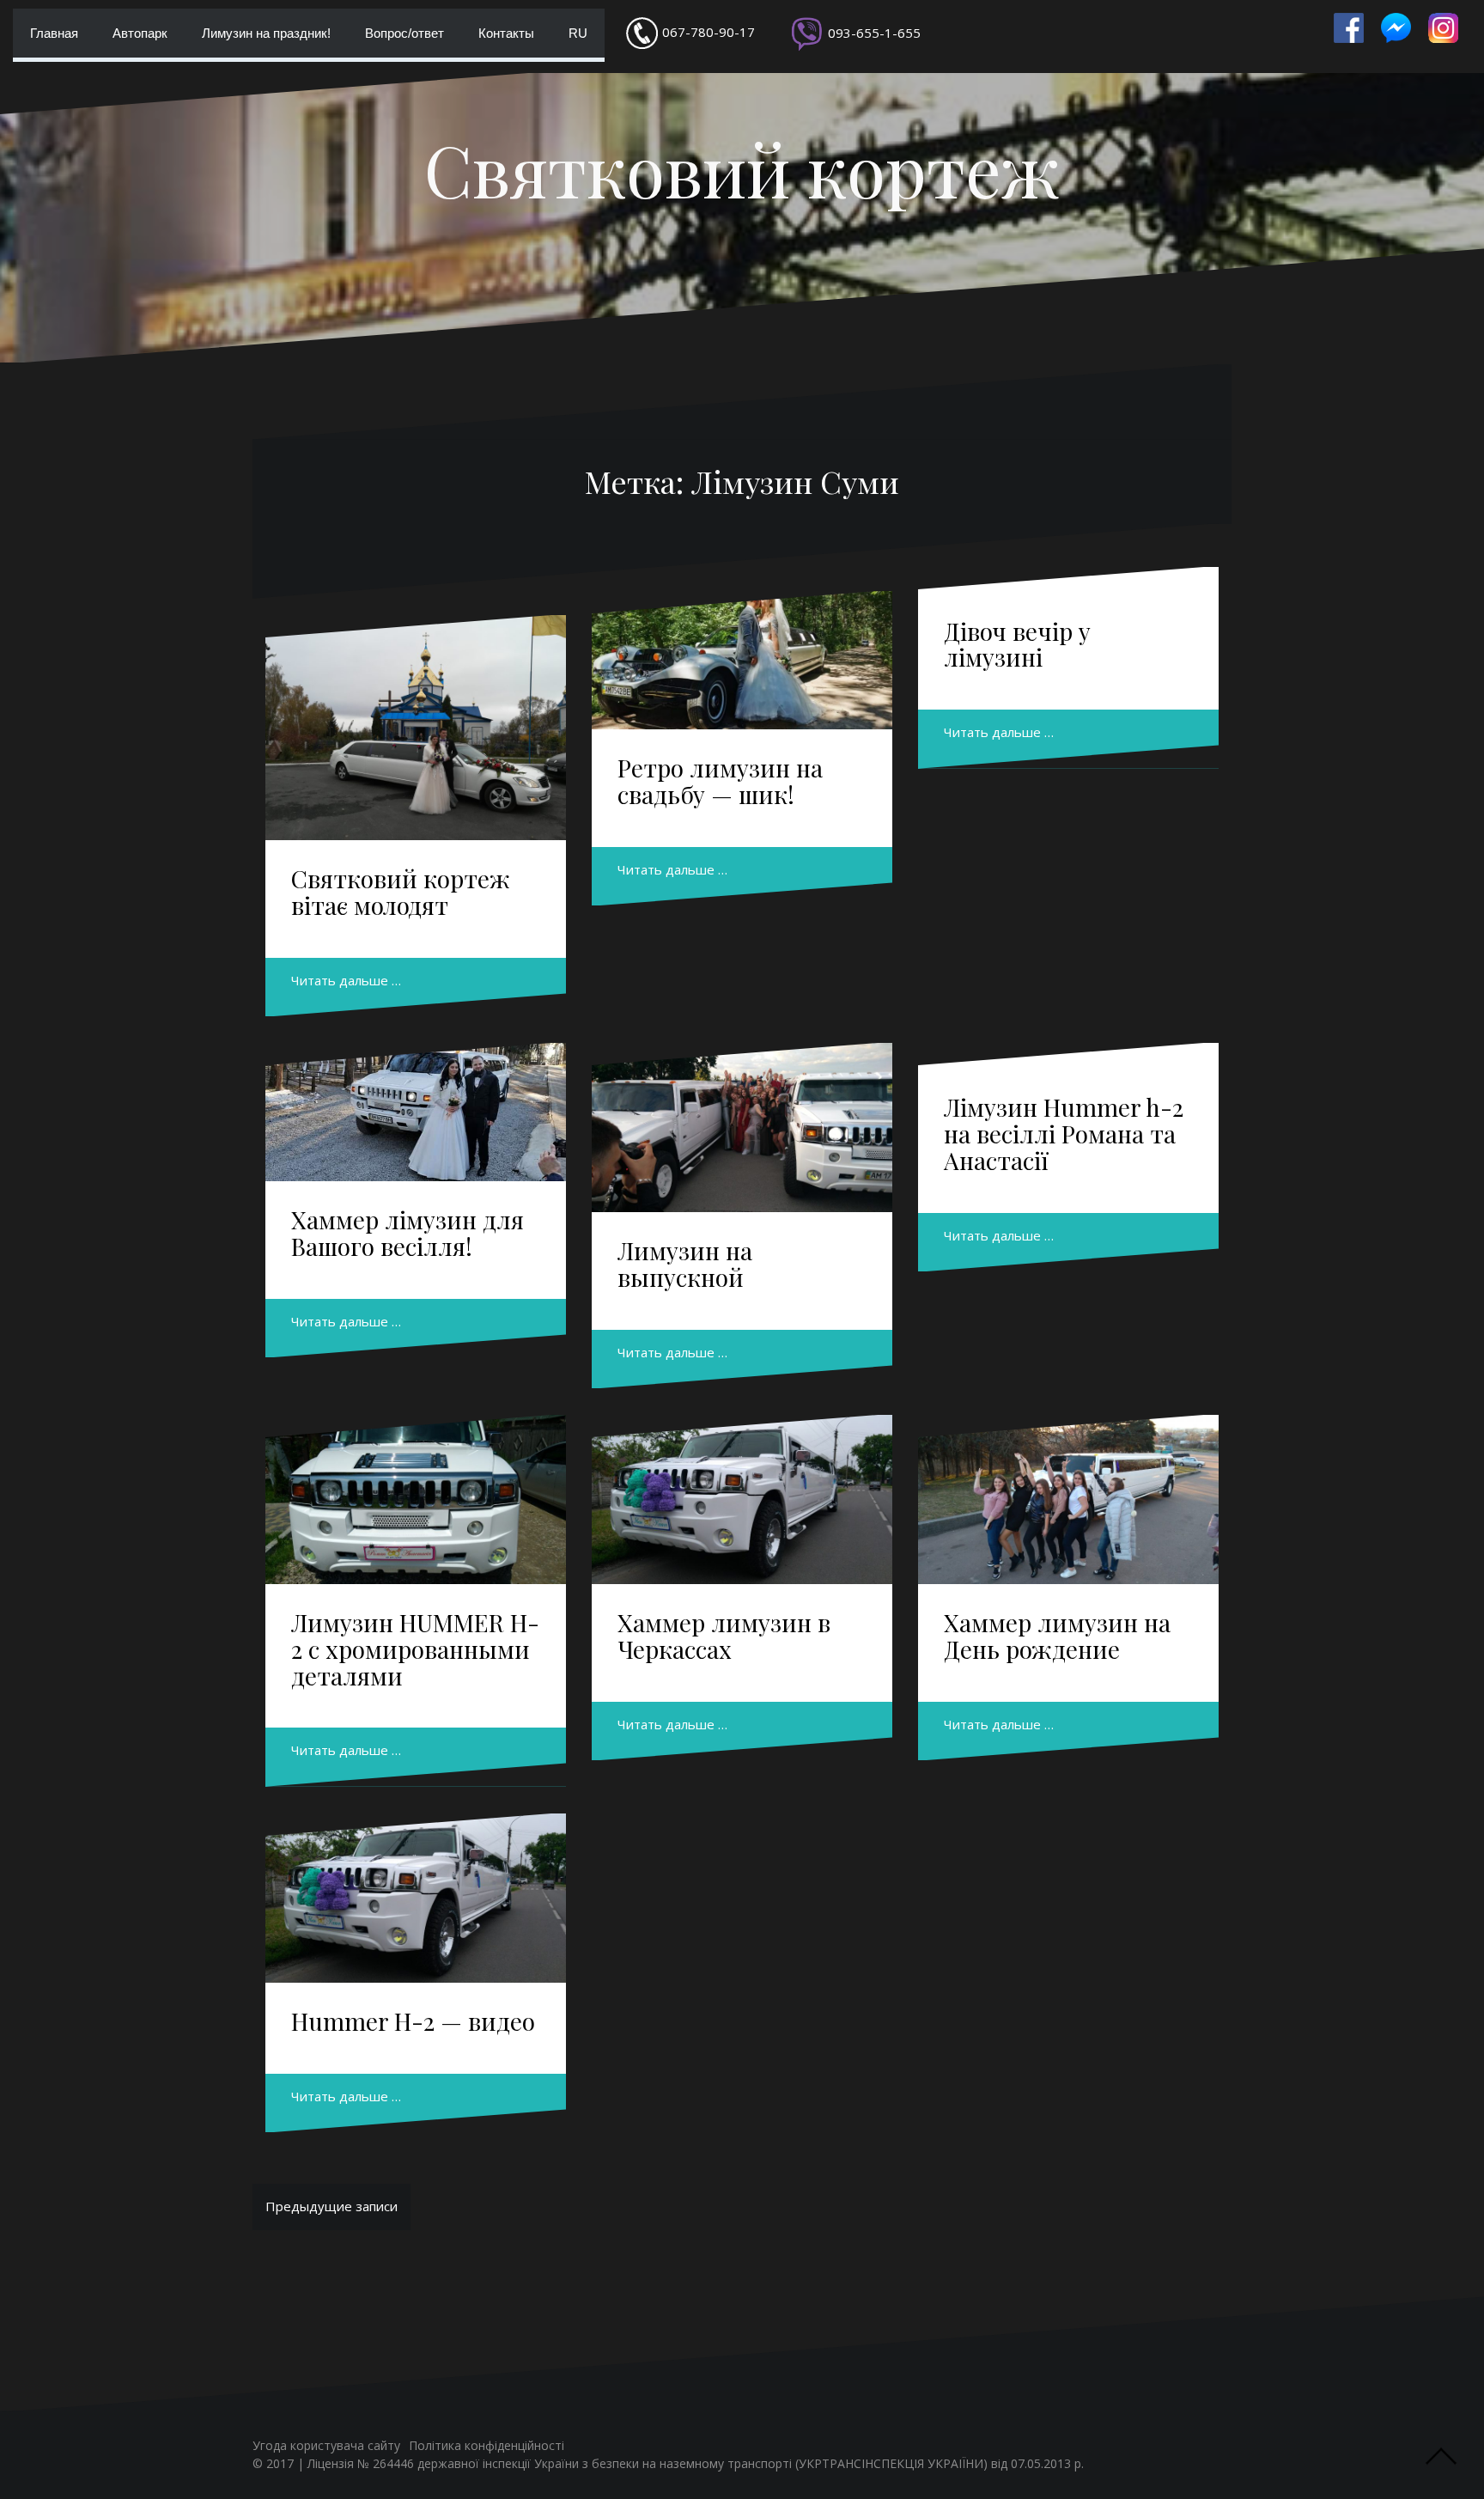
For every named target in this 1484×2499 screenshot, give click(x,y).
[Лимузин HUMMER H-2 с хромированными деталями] (416, 1499)
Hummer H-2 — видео (413, 2021)
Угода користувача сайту (326, 2445)
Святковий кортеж (742, 169)
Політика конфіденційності (487, 2445)
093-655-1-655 (874, 33)
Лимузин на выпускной (685, 1264)
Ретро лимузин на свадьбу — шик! (720, 781)
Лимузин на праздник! (266, 33)
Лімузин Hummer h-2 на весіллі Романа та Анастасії (1064, 1134)
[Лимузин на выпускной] (742, 1128)
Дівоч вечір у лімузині (1017, 644)
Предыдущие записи (331, 2206)
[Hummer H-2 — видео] (416, 1898)
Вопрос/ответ (404, 33)
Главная (54, 33)
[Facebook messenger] (1396, 28)
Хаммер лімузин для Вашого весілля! (407, 1233)
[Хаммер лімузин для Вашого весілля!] (416, 1112)
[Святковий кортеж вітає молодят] (416, 728)
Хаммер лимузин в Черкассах (724, 1636)
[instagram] (1443, 28)
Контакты (506, 33)
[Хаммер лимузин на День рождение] (1068, 1499)
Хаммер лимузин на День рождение (1057, 1636)
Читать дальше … (346, 980)
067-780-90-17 (709, 32)
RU (578, 33)
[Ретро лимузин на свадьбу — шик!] (742, 660)
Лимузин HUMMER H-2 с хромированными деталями (415, 1649)
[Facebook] (1349, 28)
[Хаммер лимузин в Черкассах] (742, 1499)
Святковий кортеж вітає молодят (401, 892)
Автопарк (140, 33)
